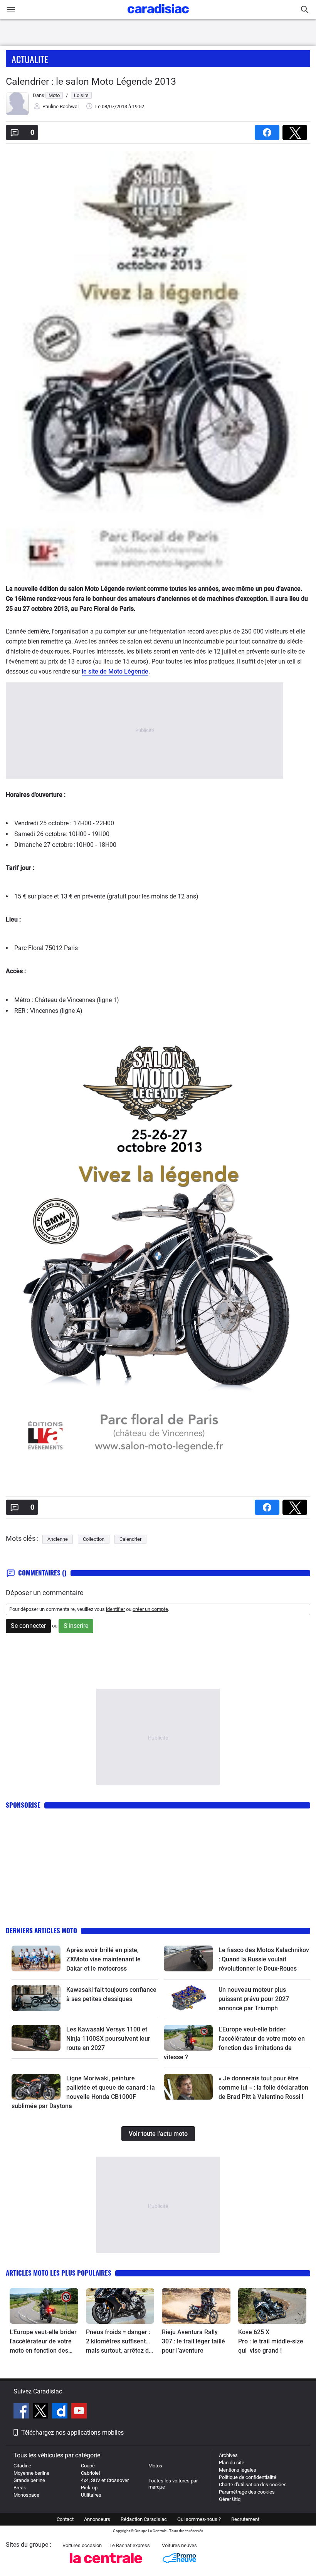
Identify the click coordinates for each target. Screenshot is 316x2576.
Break (20, 2488)
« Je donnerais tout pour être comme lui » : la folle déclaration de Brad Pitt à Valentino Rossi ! (263, 2087)
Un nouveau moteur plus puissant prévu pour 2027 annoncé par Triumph (254, 1999)
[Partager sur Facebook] (269, 130)
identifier (115, 1609)
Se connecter (28, 1626)
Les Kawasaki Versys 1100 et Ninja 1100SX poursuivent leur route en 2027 (108, 2039)
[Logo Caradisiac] (158, 16)
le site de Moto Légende (115, 671)
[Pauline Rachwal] (17, 113)
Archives (228, 2455)
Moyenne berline (31, 2473)
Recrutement (245, 2519)
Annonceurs (97, 2519)
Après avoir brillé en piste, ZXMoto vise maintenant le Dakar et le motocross (103, 1959)
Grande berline (29, 2480)
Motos (155, 2466)
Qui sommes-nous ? (199, 2519)
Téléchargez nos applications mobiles (72, 2433)
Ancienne (58, 1539)
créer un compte (150, 1609)
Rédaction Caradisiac (144, 2519)
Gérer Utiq (230, 2499)
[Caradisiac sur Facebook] (22, 2412)
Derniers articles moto (41, 1930)
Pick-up (89, 2488)
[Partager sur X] (296, 130)
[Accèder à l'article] (36, 1958)
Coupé (88, 2466)
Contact (65, 2519)
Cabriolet (91, 2473)
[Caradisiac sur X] (41, 2412)
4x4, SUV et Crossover (105, 2480)
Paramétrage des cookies (247, 2492)
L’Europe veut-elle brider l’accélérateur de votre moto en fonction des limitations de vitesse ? (43, 2342)
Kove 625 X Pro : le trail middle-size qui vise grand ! (271, 2341)
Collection (94, 1539)
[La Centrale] (106, 2565)
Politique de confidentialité (248, 2477)
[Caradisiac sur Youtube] (79, 2412)
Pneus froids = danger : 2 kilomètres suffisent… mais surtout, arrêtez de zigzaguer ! (119, 2342)
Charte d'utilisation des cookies (253, 2485)
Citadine (22, 2466)
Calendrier (130, 1539)
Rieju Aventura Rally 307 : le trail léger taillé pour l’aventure (193, 2341)
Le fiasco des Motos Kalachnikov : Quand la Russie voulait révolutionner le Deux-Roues (264, 1959)
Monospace (26, 2495)
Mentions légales (238, 2470)
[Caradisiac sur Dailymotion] (61, 2412)
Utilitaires (91, 2495)
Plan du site (232, 2463)
